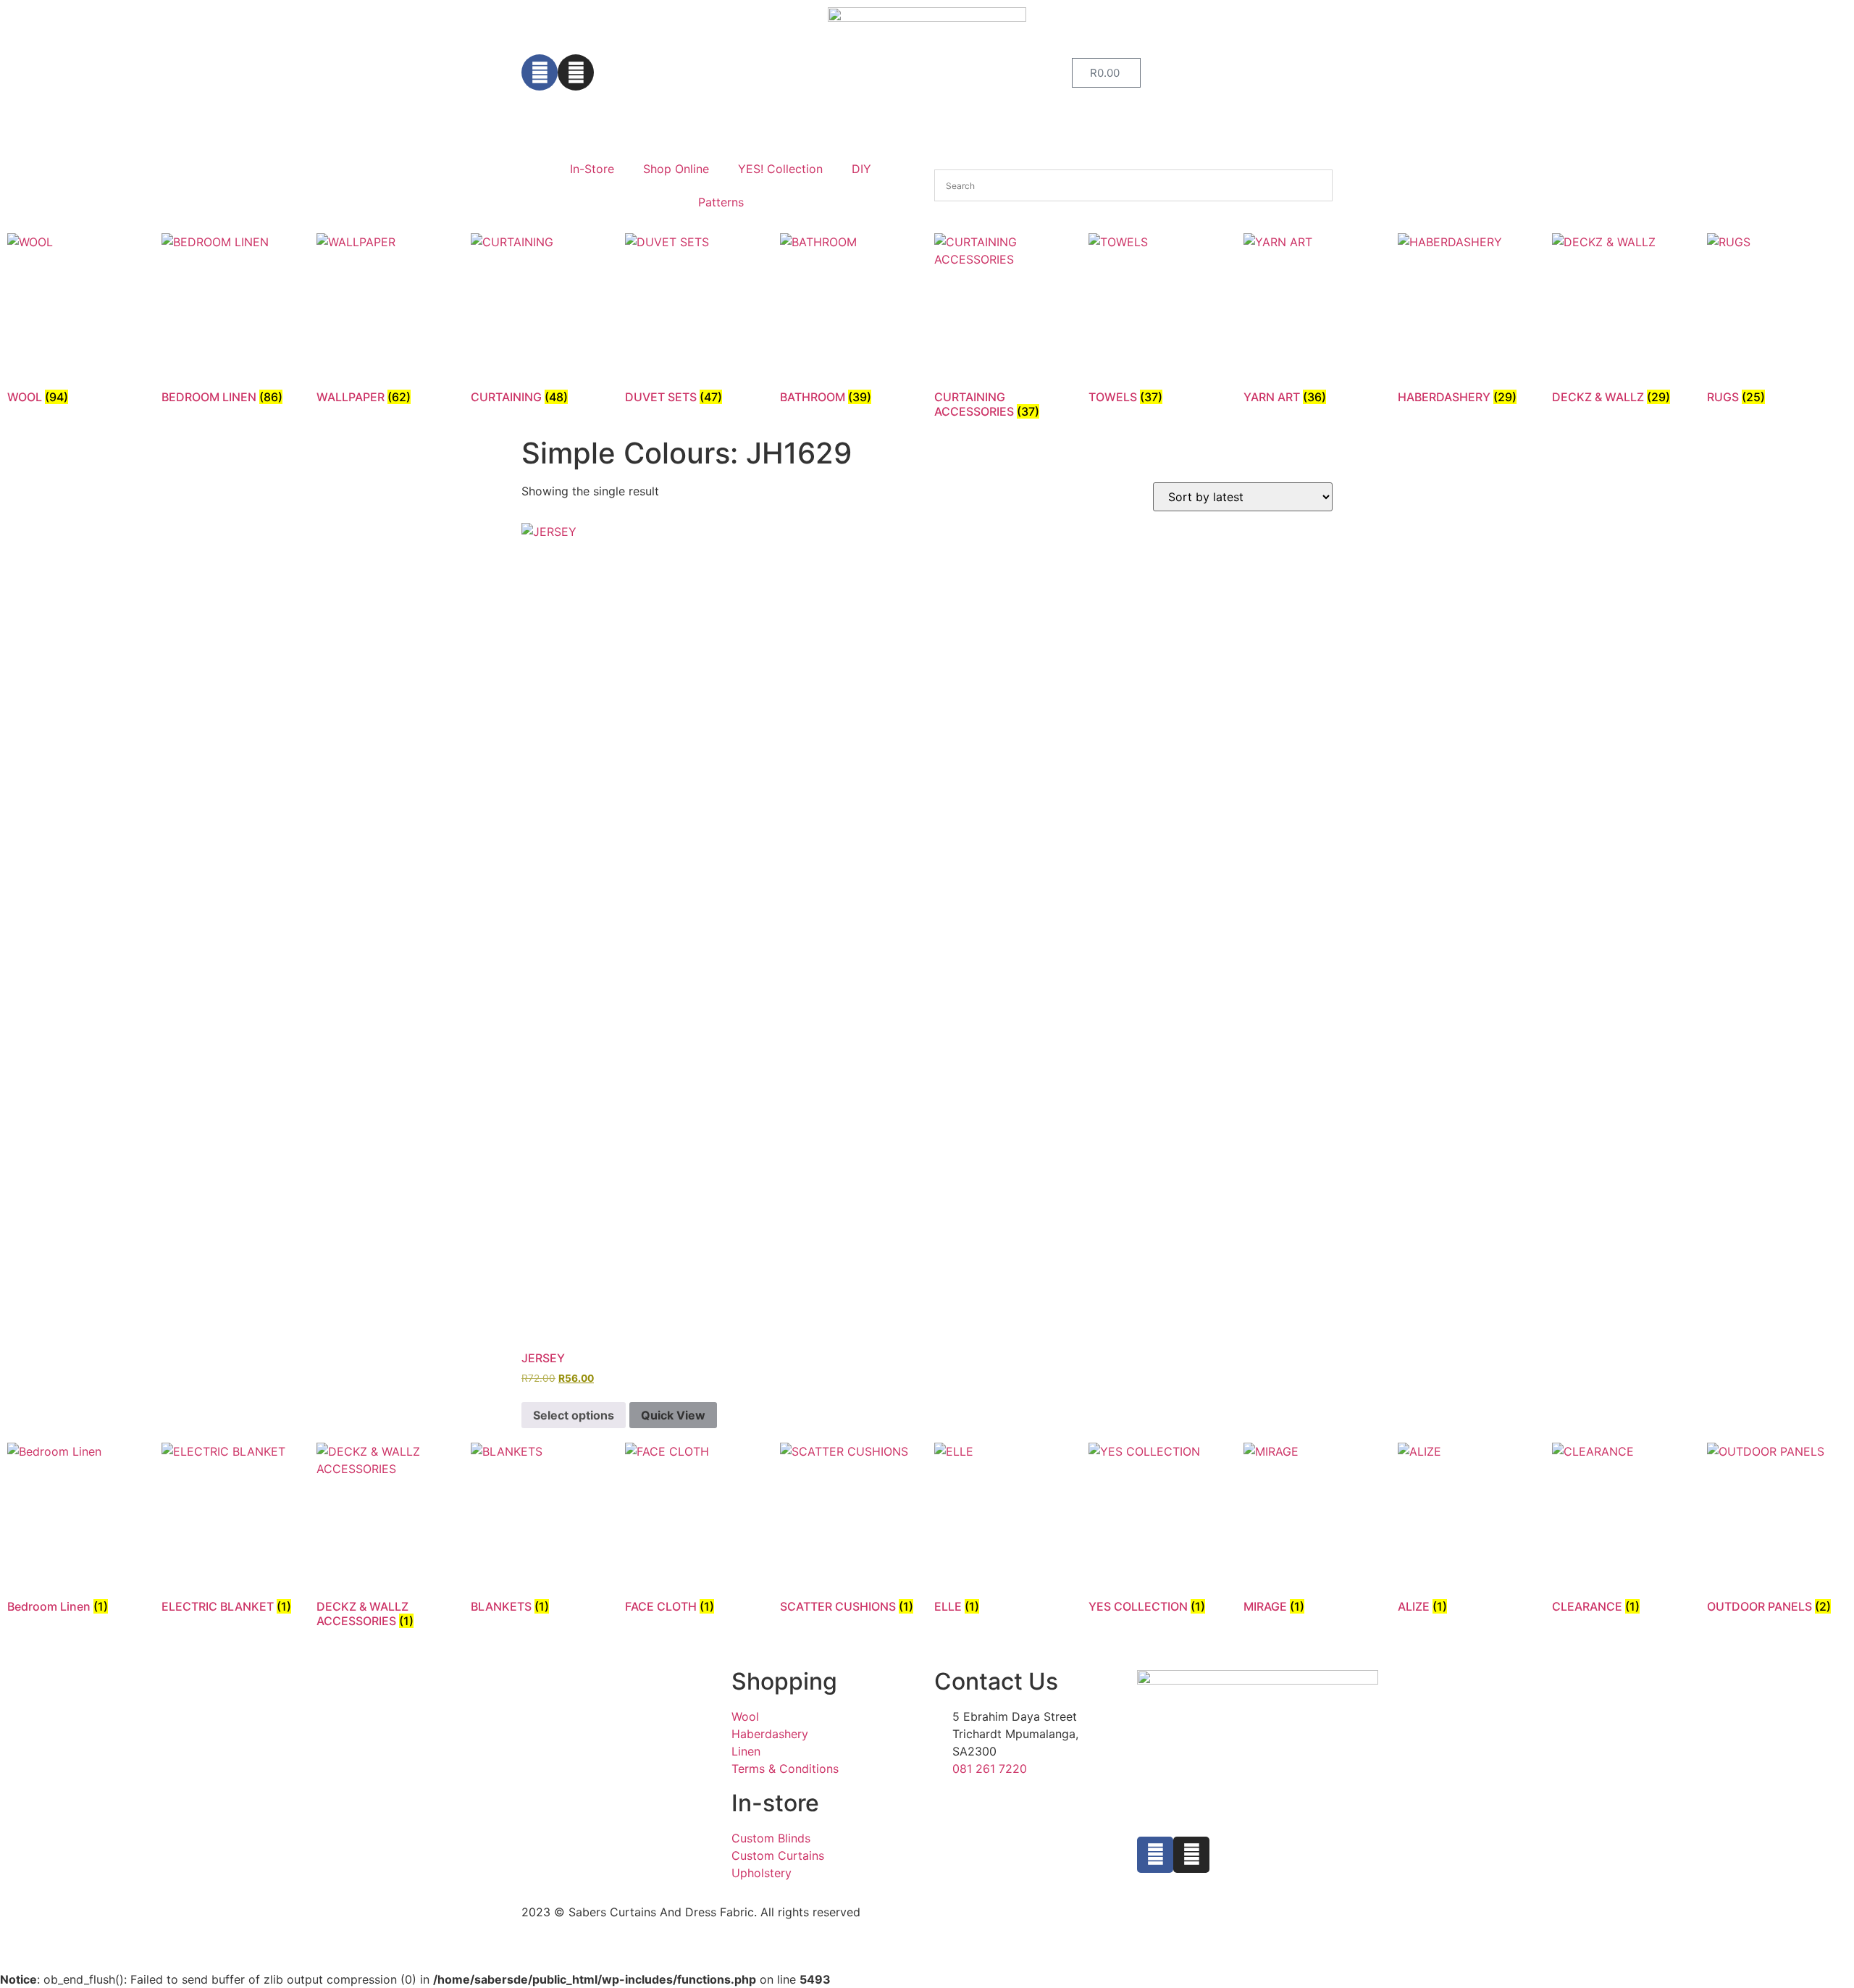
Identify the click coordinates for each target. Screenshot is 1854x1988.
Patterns (721, 202)
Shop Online (676, 169)
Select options (574, 1415)
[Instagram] (576, 72)
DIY (861, 169)
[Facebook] (540, 72)
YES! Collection (780, 169)
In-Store (592, 169)
